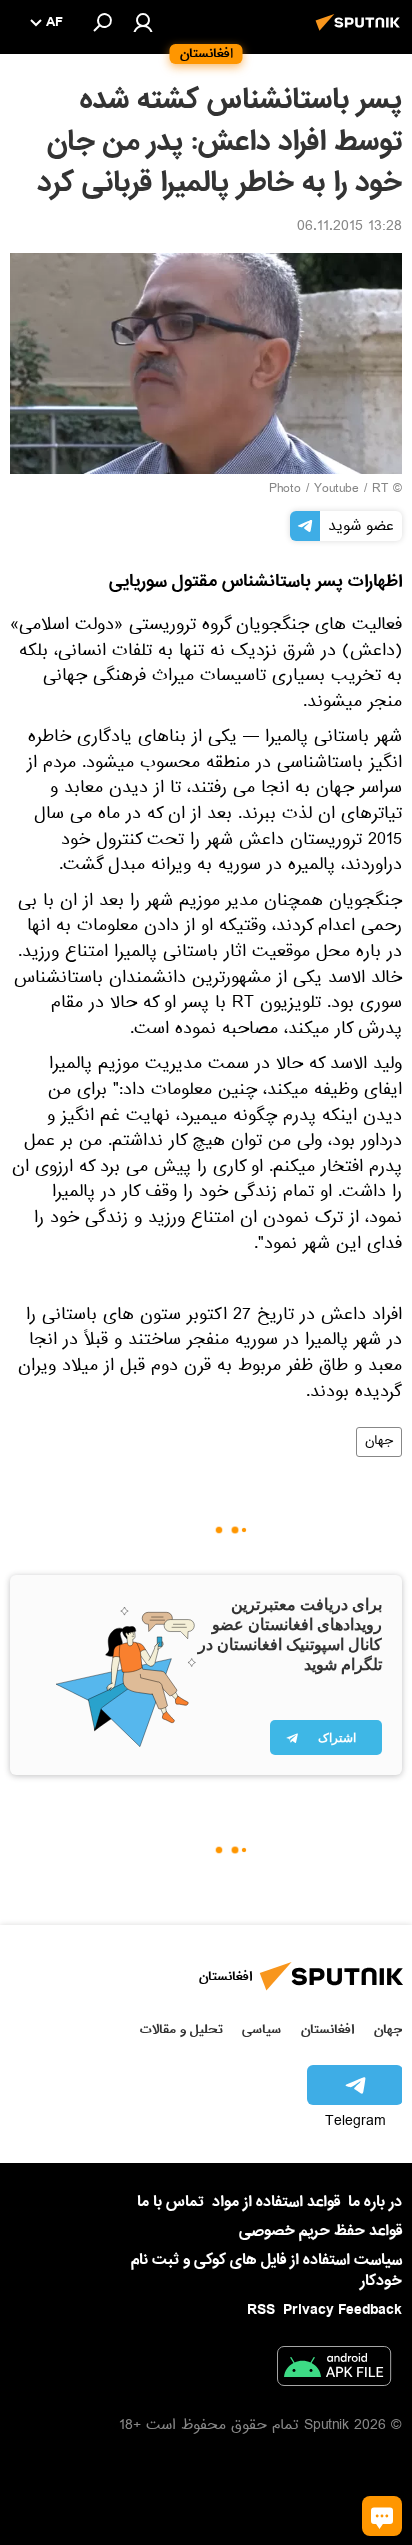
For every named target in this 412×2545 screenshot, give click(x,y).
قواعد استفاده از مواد (276, 2202)
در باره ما (375, 2202)
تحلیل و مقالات (181, 2029)
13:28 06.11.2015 (349, 228)
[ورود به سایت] (143, 22)
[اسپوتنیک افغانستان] (361, 33)
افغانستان (327, 2029)
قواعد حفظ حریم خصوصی (320, 2231)
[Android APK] (334, 2370)
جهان (379, 1442)
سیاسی (261, 2029)
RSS (261, 2310)
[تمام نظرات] (382, 2516)
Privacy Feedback (342, 2310)
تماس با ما (170, 2202)
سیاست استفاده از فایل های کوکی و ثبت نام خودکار (266, 2270)
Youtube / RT (351, 490)
